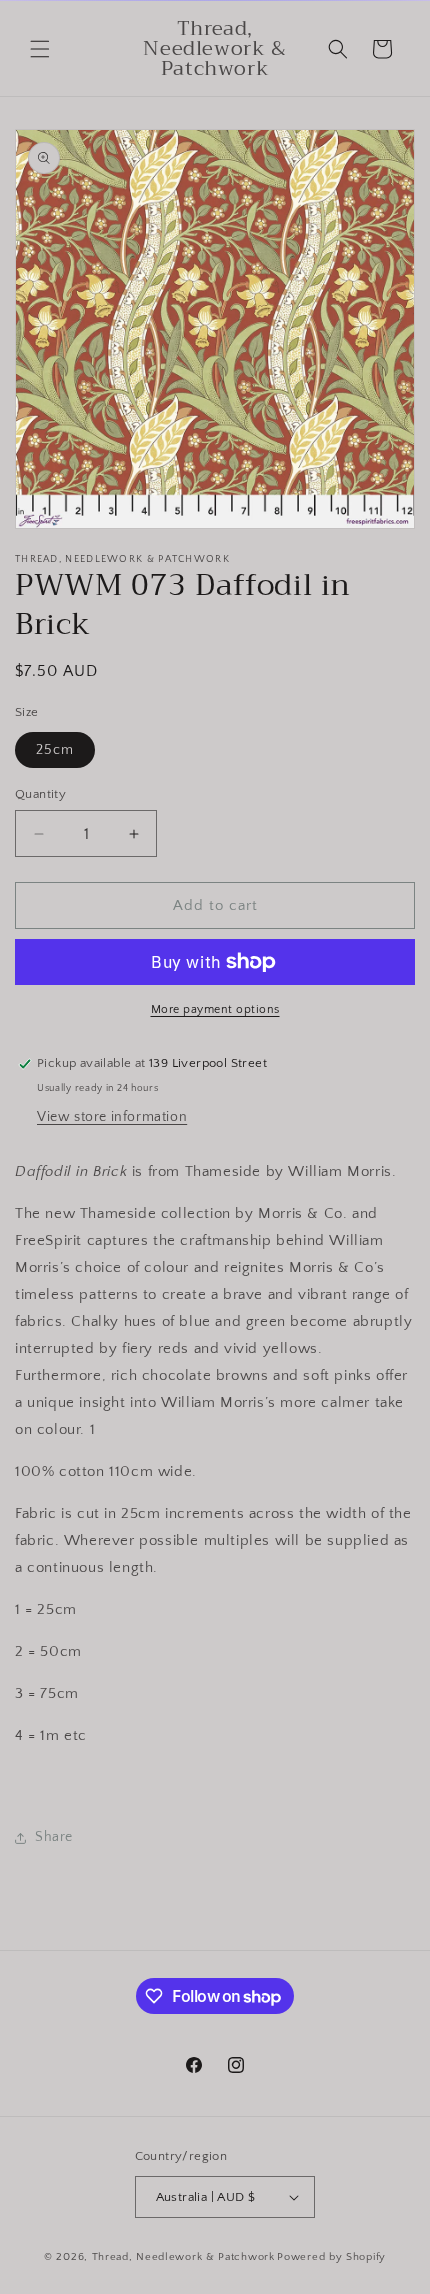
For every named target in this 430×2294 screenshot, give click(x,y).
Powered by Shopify (331, 2257)
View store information (112, 1117)
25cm (55, 750)
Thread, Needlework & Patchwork (183, 2257)
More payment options (215, 1009)
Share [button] (54, 1837)
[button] (40, 49)
